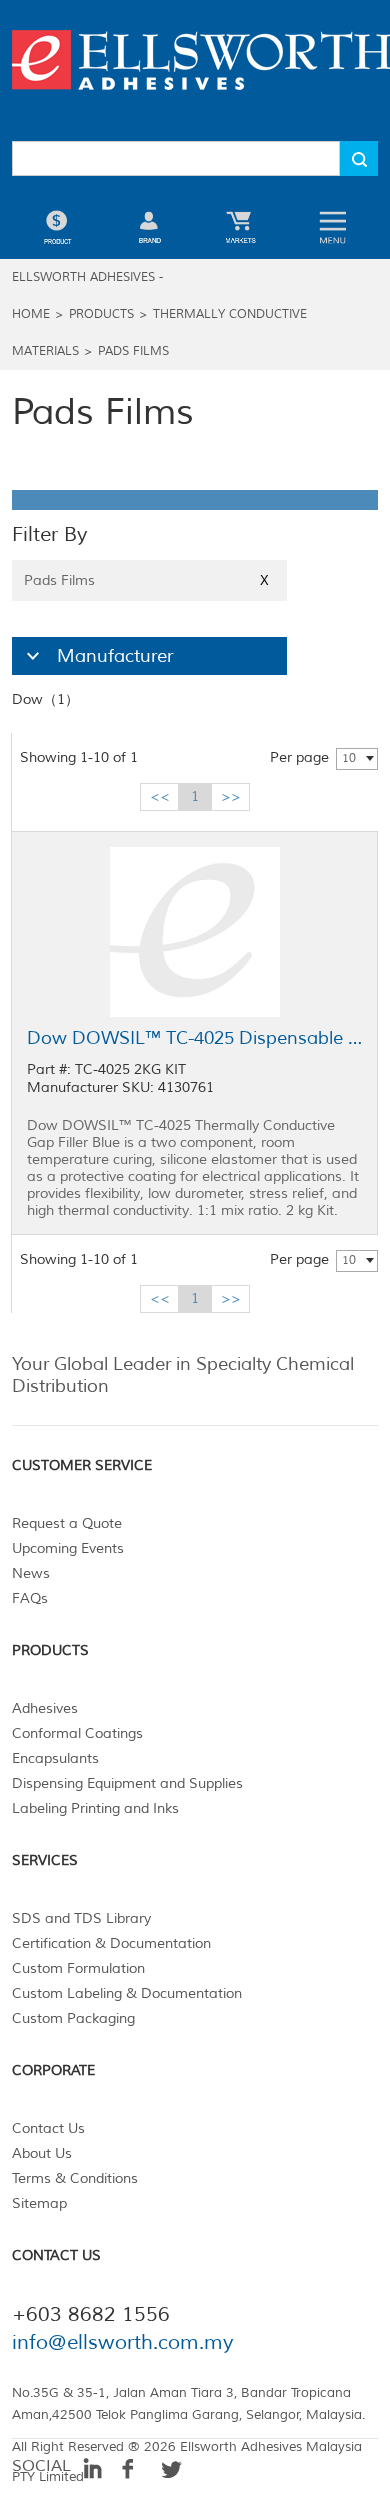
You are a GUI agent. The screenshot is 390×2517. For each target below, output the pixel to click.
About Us (42, 2153)
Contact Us (48, 2128)
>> (231, 796)
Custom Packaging (73, 2018)
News (31, 1573)
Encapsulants (55, 1758)
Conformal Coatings (77, 1733)
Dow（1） (45, 699)
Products (101, 314)
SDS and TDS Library (81, 1918)
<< (160, 796)
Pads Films (133, 351)
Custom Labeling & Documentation (127, 1993)
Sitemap (39, 2203)
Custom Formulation (78, 1968)
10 (349, 758)
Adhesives (45, 1708)
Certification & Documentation (111, 1943)
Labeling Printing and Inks (95, 1808)
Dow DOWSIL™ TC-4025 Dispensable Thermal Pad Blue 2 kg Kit (195, 1038)
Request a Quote (67, 1523)
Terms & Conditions (75, 2178)
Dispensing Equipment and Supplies (127, 1783)
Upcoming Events (68, 1548)
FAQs (30, 1598)
